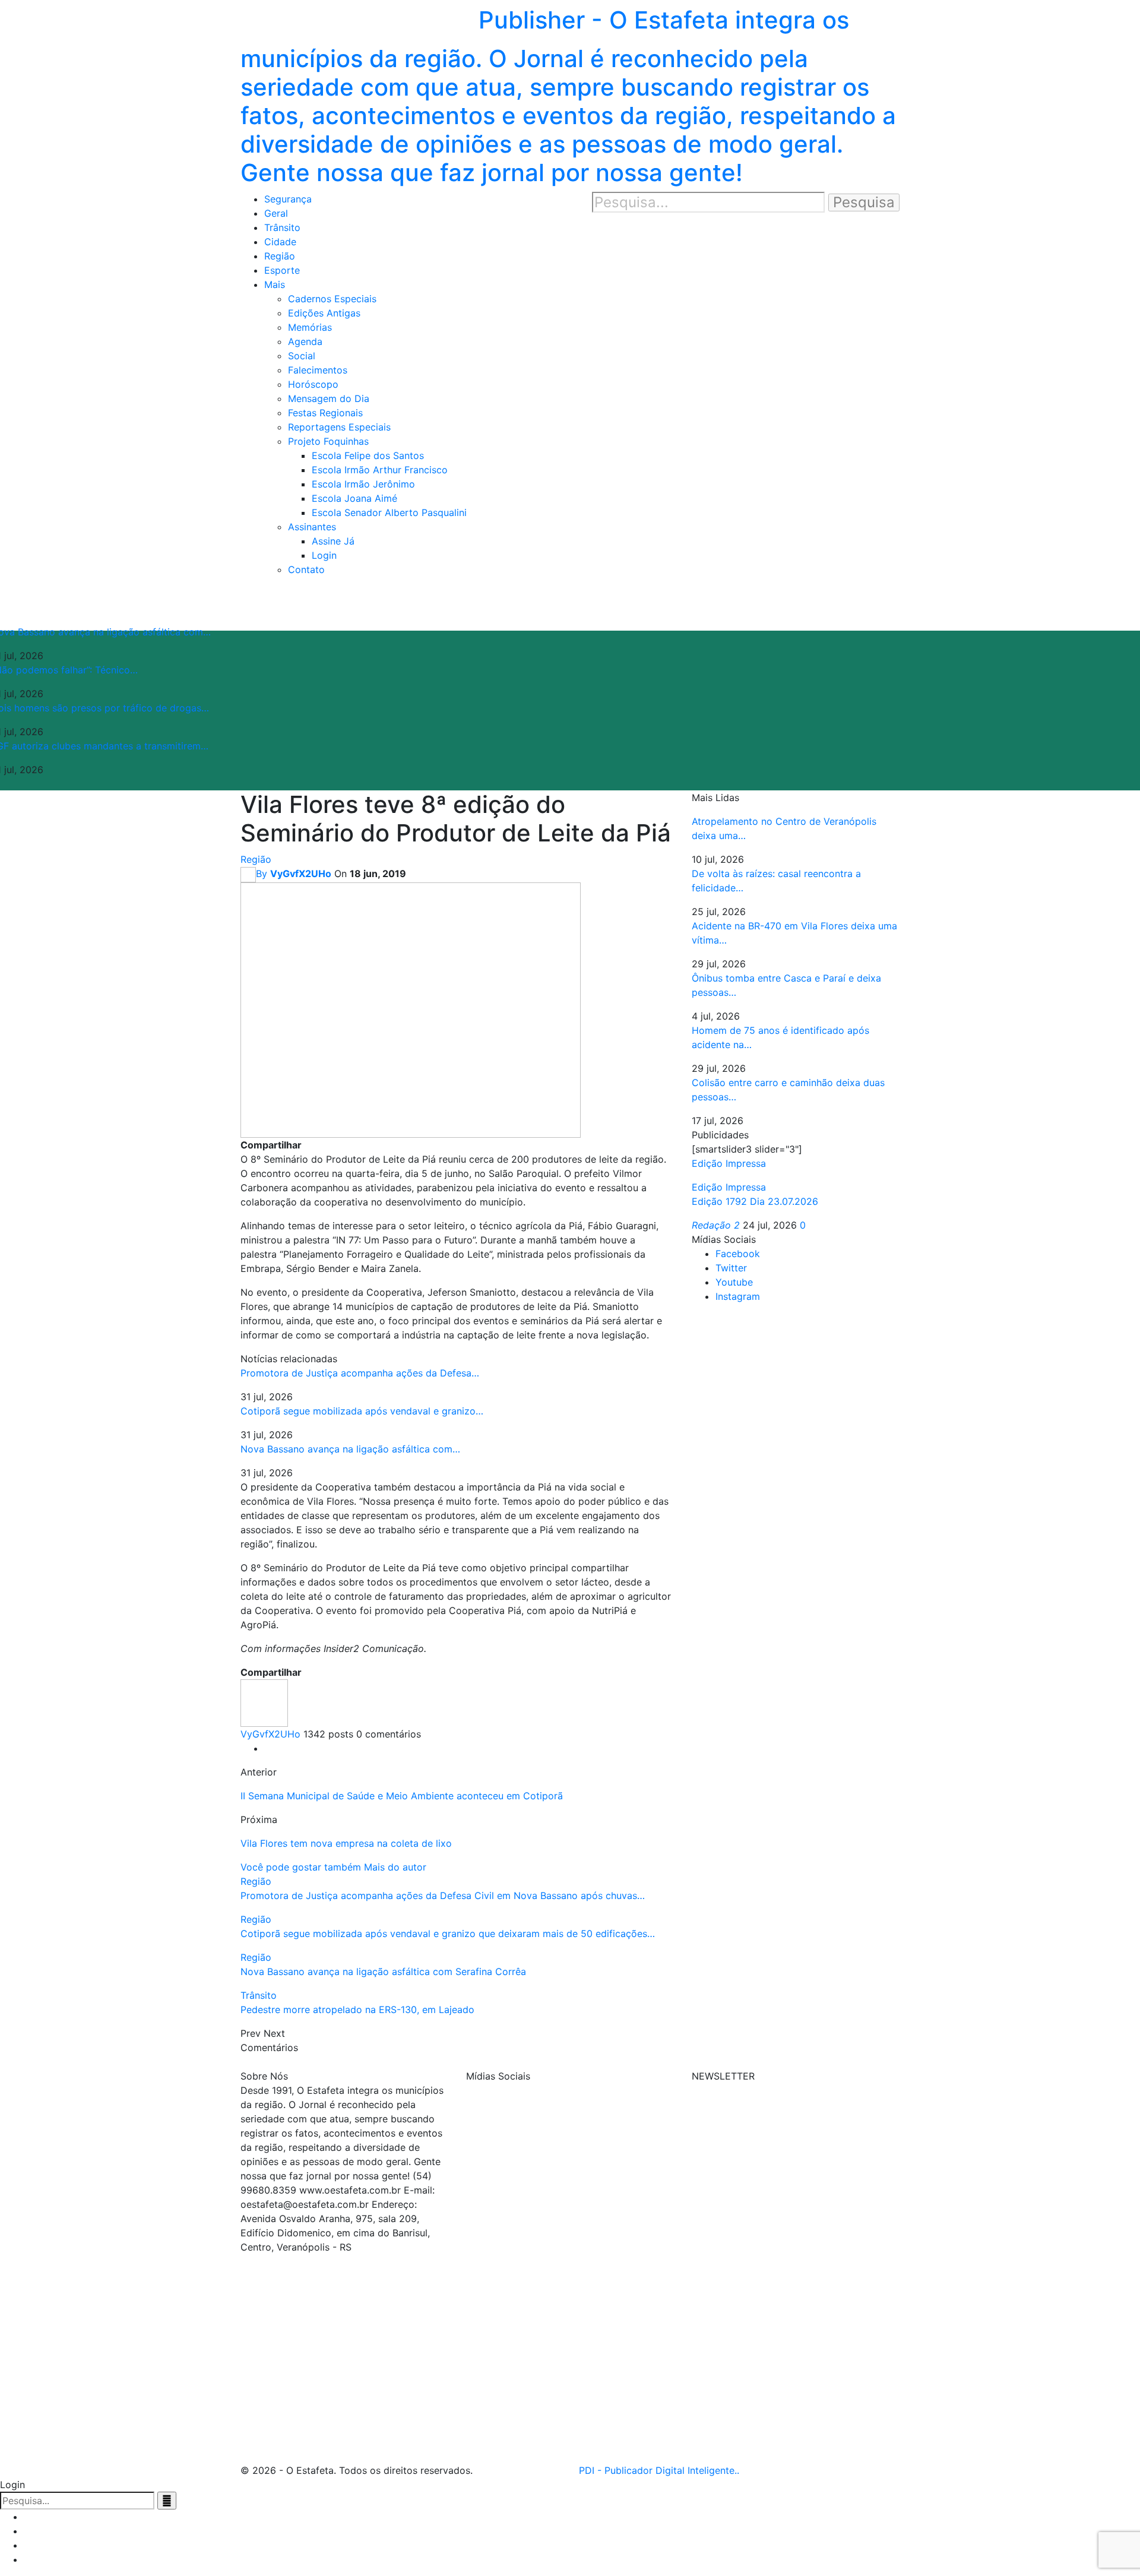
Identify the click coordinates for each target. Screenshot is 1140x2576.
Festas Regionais (325, 413)
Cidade (280, 242)
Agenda (305, 341)
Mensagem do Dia (329, 398)
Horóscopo (313, 384)
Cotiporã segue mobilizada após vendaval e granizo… (362, 1411)
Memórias (310, 327)
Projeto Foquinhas (328, 441)
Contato (306, 569)
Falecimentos (318, 370)
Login (324, 555)
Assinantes (312, 527)
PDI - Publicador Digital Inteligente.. (659, 2470)
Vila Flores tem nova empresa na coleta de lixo (346, 1843)
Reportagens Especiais (339, 427)
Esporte (282, 270)
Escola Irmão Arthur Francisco (380, 470)
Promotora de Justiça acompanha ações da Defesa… (360, 1373)
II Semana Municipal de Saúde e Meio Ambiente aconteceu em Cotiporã (402, 1796)
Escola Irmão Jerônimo (363, 484)
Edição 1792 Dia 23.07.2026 (755, 1201)
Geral (276, 213)
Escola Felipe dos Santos (368, 455)
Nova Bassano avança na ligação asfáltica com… (350, 1449)
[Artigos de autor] (264, 1702)
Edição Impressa (729, 1187)
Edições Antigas (324, 313)
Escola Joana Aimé (354, 498)
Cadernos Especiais (332, 299)
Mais (275, 284)
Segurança (288, 199)
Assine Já (333, 541)
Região (280, 256)
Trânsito (282, 227)
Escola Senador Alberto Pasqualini (389, 512)
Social (302, 356)
